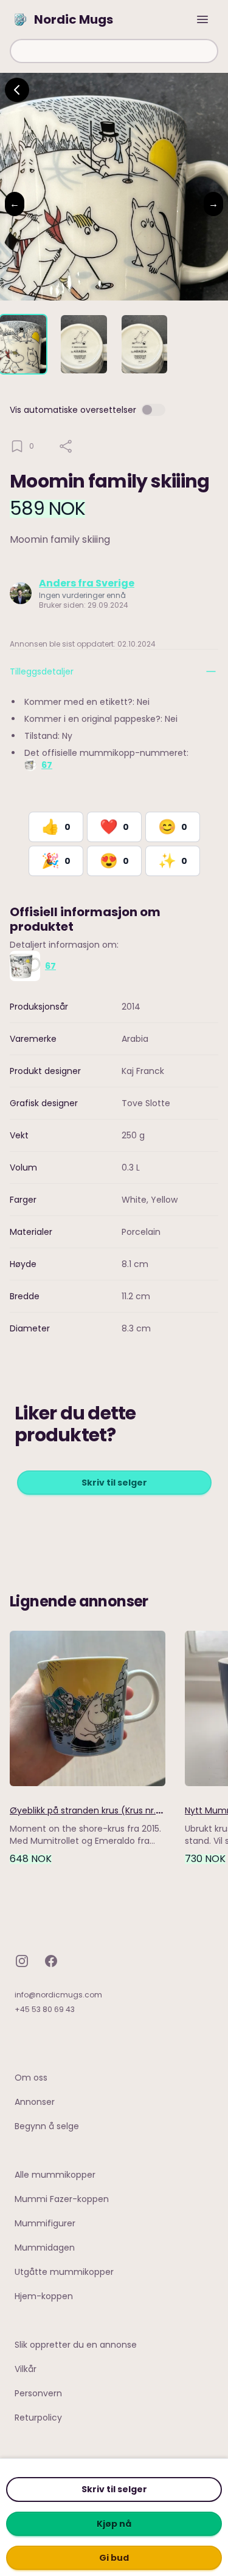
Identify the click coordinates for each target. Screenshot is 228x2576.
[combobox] (114, 51)
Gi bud (114, 2558)
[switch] (153, 410)
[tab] (23, 344)
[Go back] (17, 90)
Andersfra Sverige (87, 583)
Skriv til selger (114, 2489)
